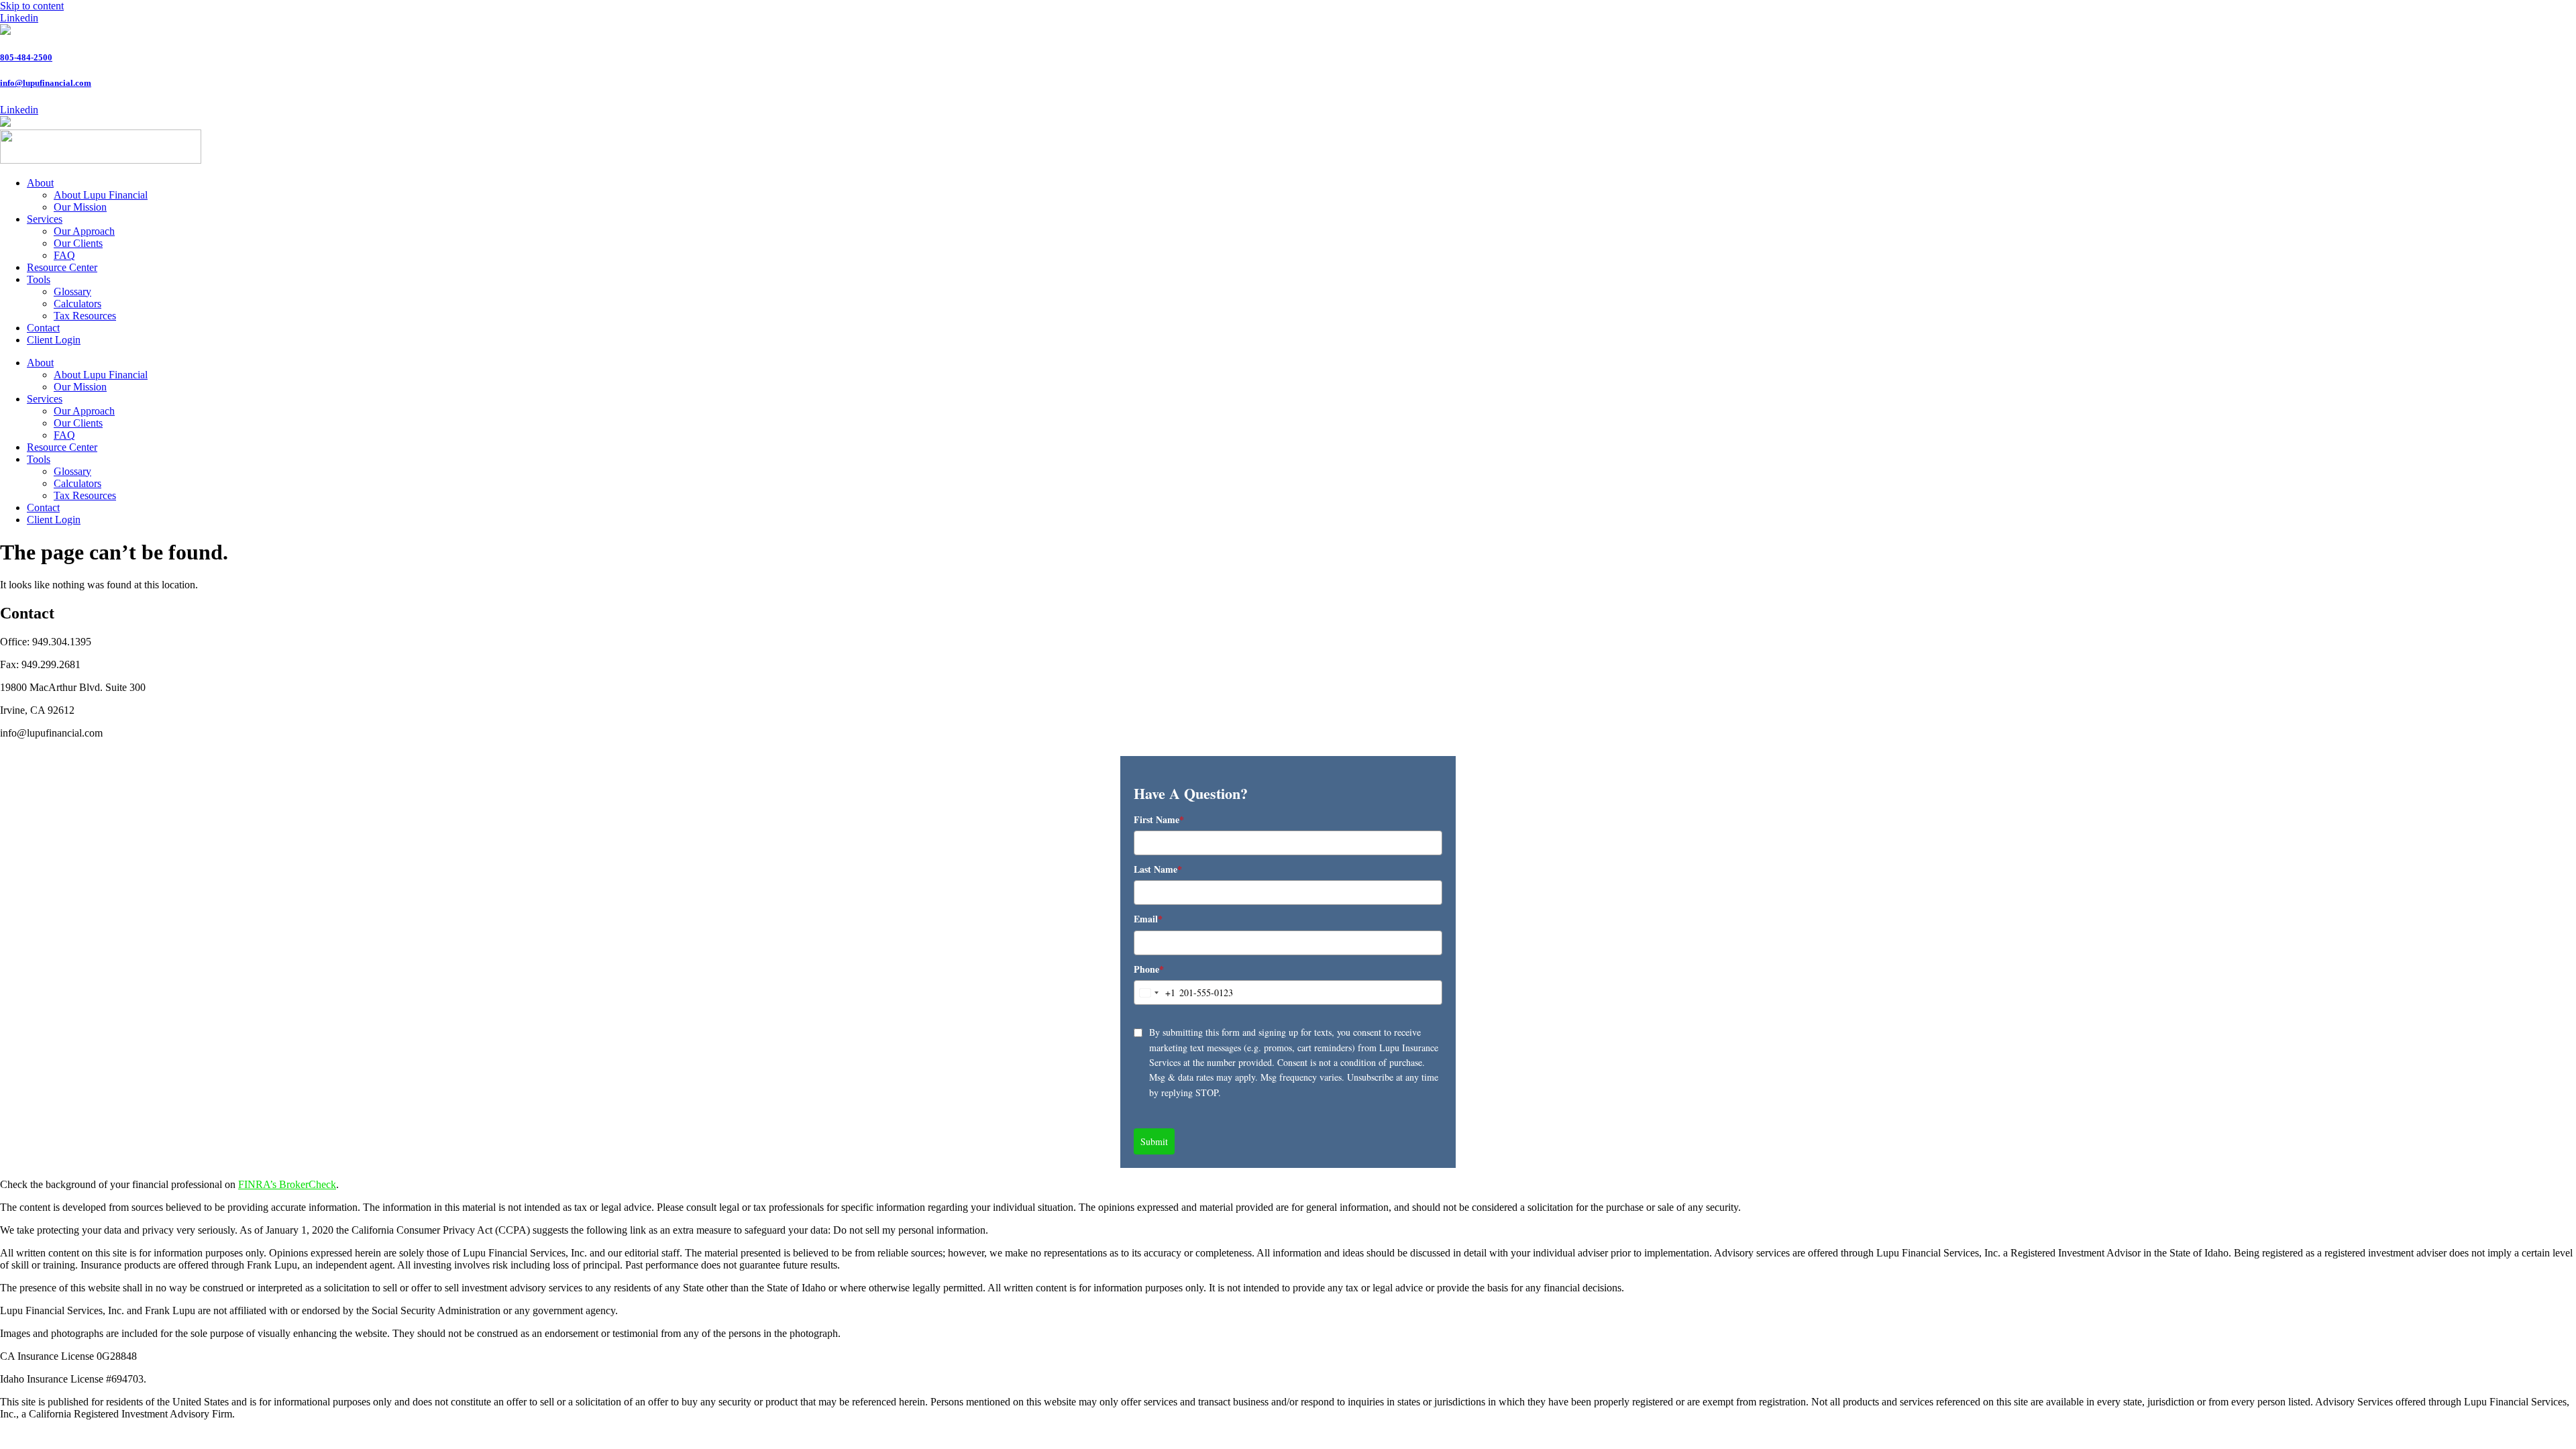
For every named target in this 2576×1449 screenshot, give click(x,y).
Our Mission (80, 207)
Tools (39, 279)
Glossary (72, 291)
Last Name (1158, 869)
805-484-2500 (26, 57)
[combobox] (1155, 992)
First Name (1159, 819)
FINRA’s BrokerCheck (287, 1184)
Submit (1154, 1141)
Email (1148, 919)
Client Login (54, 340)
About (40, 183)
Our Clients (78, 243)
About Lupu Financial (101, 195)
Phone (1149, 969)
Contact (43, 328)
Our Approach (84, 231)
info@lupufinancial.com (46, 83)
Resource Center (62, 267)
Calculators (77, 304)
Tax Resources (85, 316)
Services (45, 219)
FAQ (64, 255)
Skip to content (32, 6)
